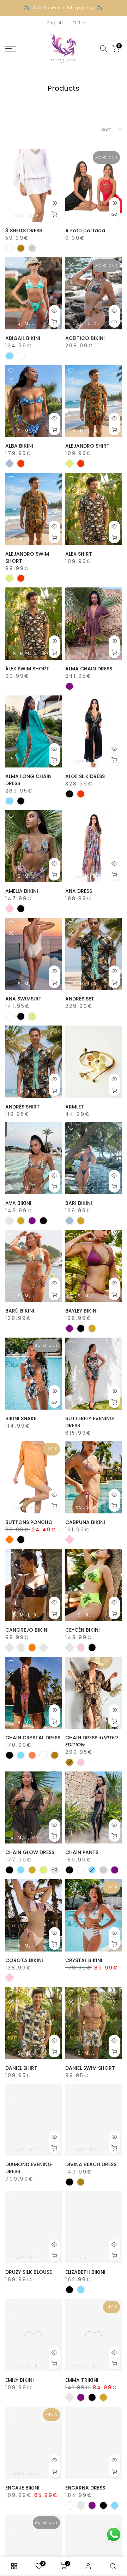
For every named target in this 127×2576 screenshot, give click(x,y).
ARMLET (75, 1107)
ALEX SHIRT (79, 554)
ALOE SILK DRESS (85, 776)
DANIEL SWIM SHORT (90, 2068)
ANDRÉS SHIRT (23, 1107)
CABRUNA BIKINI (85, 1522)
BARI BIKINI (79, 1203)
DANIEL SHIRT (21, 2068)
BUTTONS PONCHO (29, 1522)
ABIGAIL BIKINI (23, 338)
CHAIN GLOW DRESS (30, 1852)
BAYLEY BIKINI (81, 1311)
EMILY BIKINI (20, 2380)
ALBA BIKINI (19, 446)
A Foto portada (85, 231)
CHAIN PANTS (82, 1852)
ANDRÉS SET (80, 999)
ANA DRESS (79, 891)
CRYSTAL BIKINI (84, 1960)
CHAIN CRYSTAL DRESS (33, 1738)
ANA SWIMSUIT (23, 999)
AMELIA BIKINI (22, 891)
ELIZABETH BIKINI (85, 2272)
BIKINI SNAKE (21, 1418)
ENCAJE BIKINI (22, 2488)
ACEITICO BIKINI (85, 338)
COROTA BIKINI (24, 1960)
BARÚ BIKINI (20, 1311)
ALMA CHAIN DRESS (89, 669)
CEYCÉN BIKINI (83, 1630)
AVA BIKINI (18, 1203)
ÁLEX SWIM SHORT (27, 669)
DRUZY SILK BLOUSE (29, 2272)
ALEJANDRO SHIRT (87, 446)
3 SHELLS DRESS (24, 231)
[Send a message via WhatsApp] (114, 2535)
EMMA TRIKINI (82, 2380)
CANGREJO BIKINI (27, 1630)
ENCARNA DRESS (85, 2488)
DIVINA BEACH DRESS (91, 2164)
